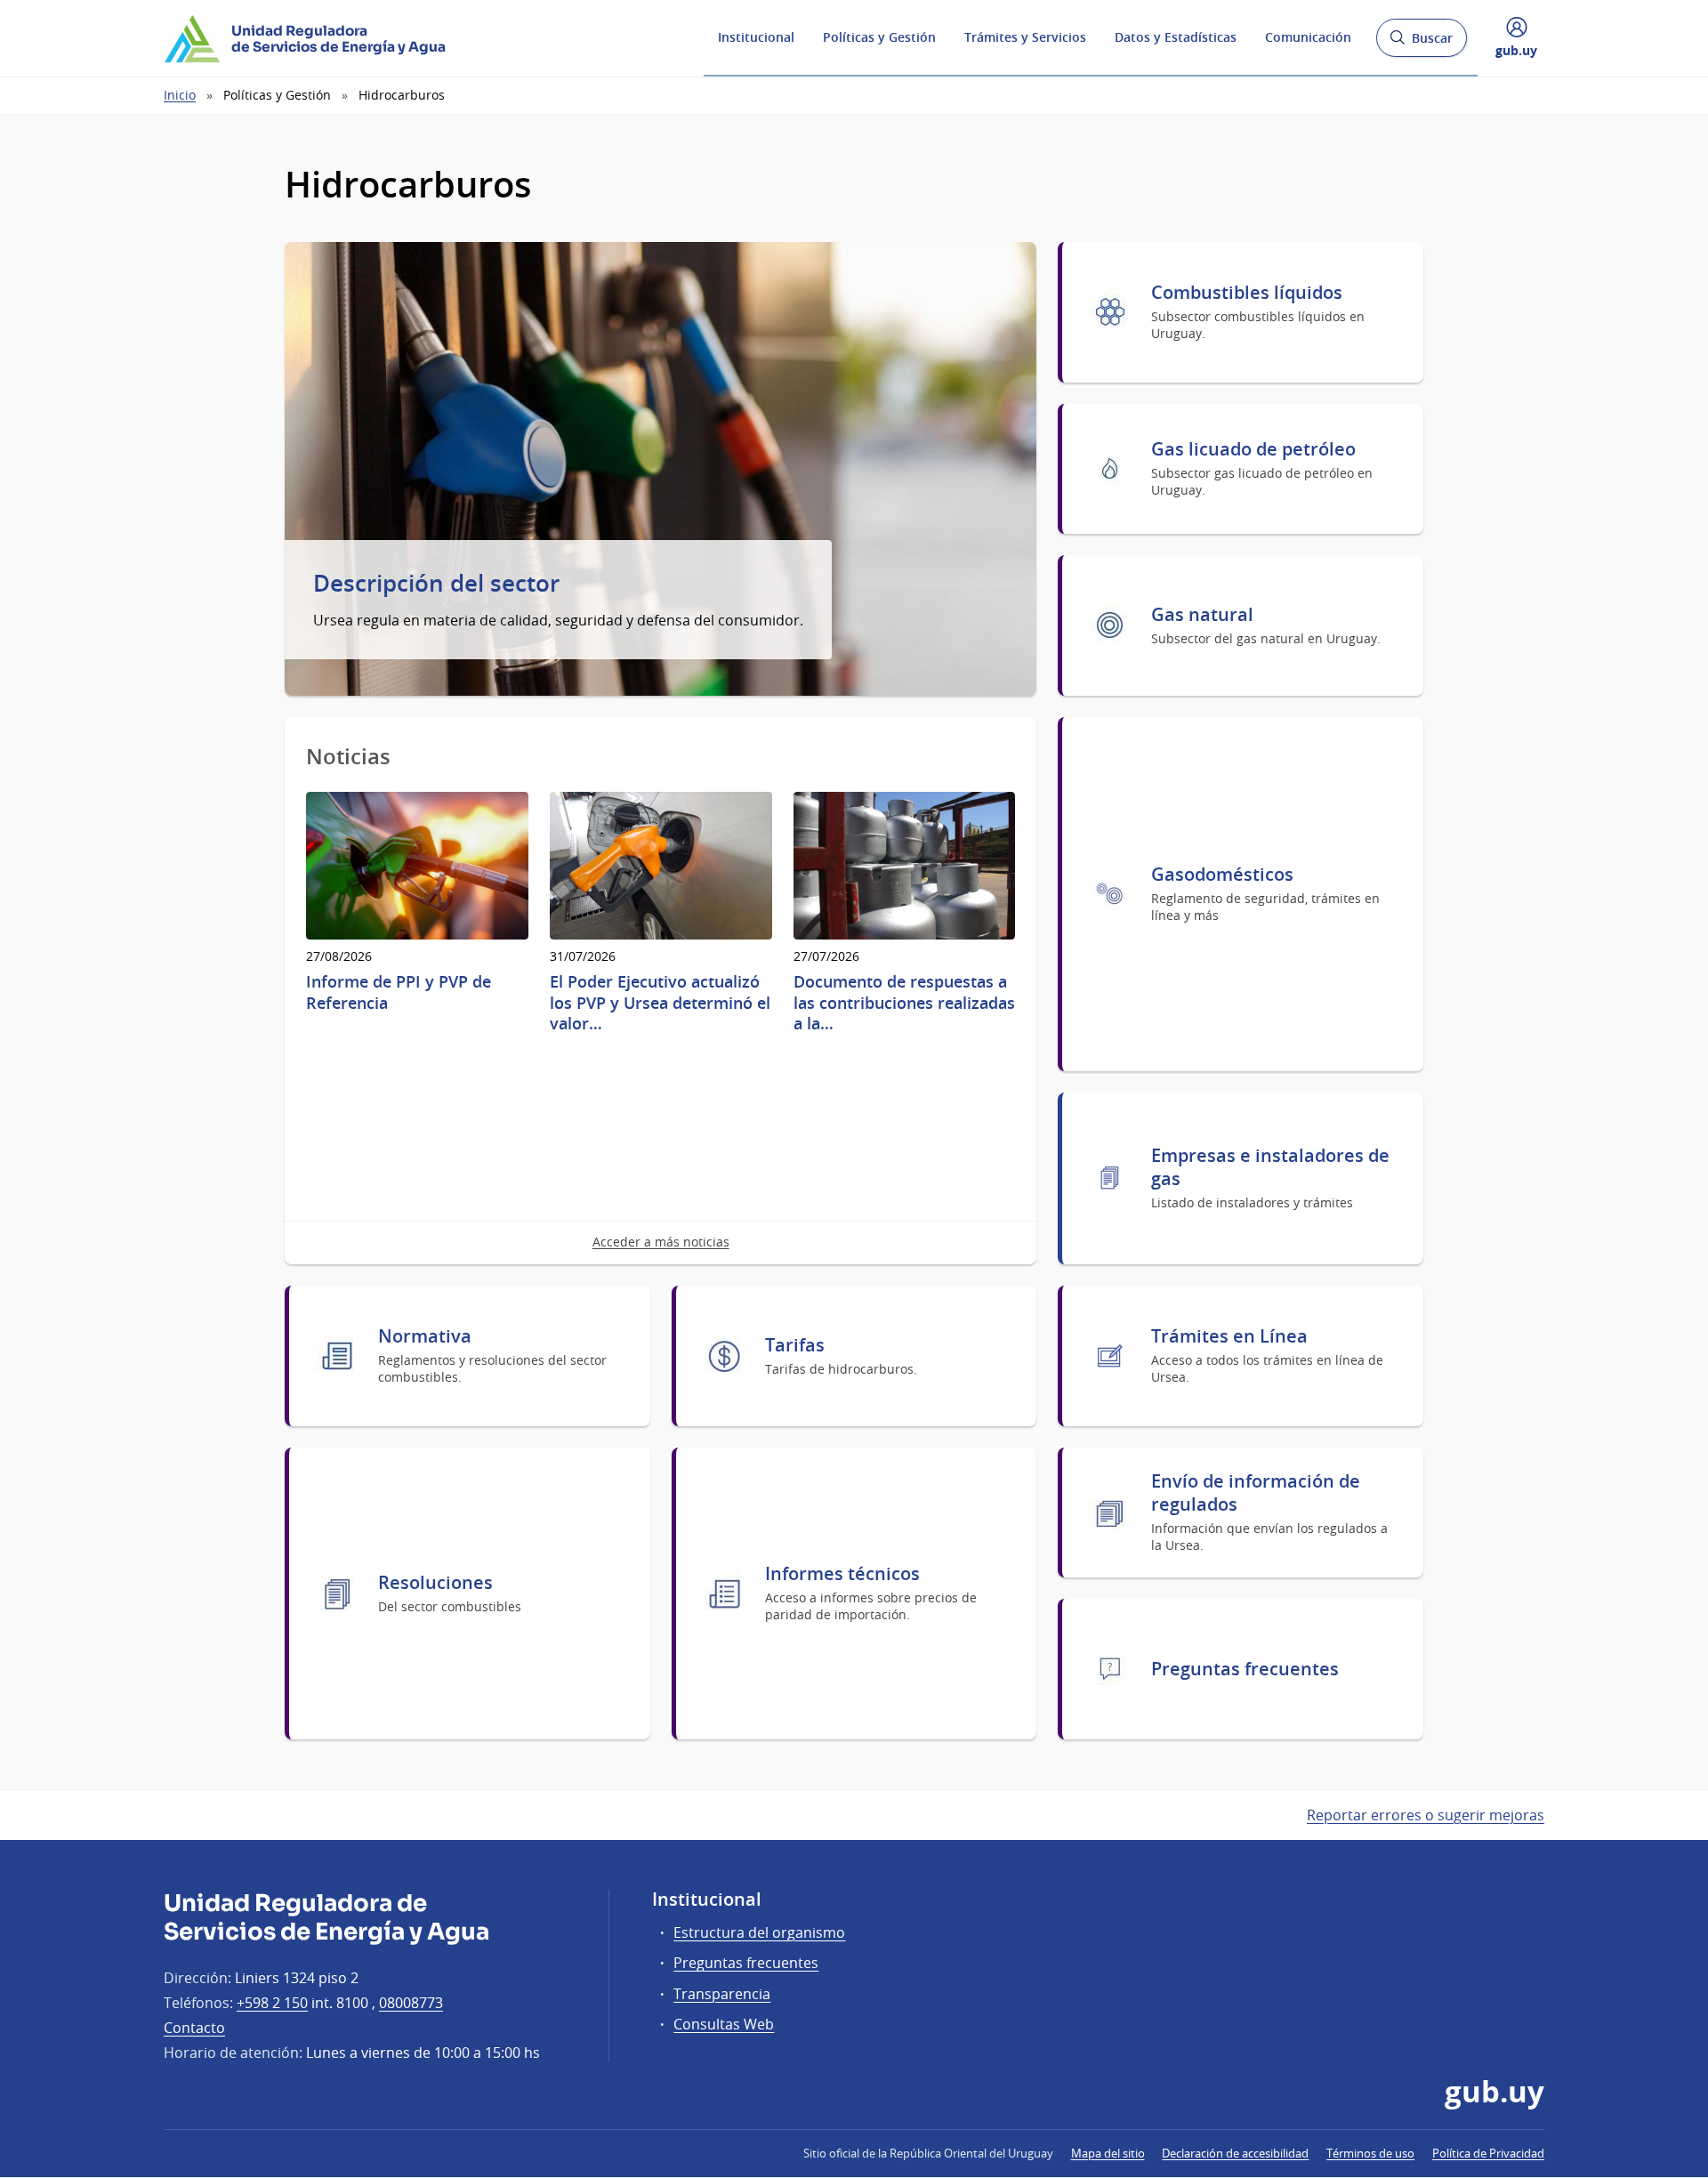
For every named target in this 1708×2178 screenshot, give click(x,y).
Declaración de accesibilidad (1235, 2153)
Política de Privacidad (1488, 2153)
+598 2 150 (272, 2003)
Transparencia (722, 1994)
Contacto (194, 2028)
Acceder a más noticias (661, 1242)
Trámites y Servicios (1025, 37)
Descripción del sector (436, 584)
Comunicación (1308, 37)
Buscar (1421, 43)
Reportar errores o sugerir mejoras (1426, 1815)
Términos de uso (1370, 2153)
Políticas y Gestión (879, 37)
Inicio (180, 95)
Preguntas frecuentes (746, 1963)
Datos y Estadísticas (1176, 37)
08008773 (411, 2003)
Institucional (756, 37)
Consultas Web (724, 2024)
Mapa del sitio (1108, 2153)
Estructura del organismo (759, 1932)
